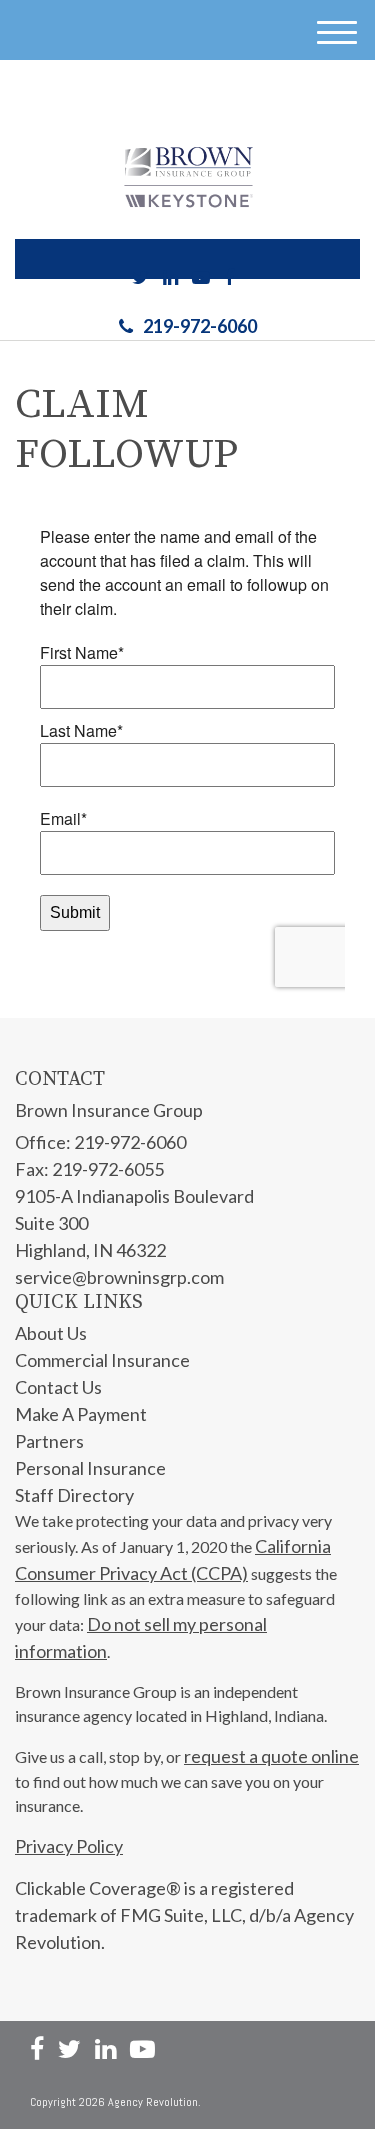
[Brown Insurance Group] (188, 177)
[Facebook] (229, 277)
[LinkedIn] (170, 277)
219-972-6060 (200, 326)
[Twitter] (140, 277)
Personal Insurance (90, 1468)
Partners (49, 1441)
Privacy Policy (69, 1846)
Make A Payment (81, 1414)
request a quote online (271, 1756)
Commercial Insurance (102, 1360)
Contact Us (58, 1387)
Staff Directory (74, 1495)
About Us (51, 1333)
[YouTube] (201, 277)
